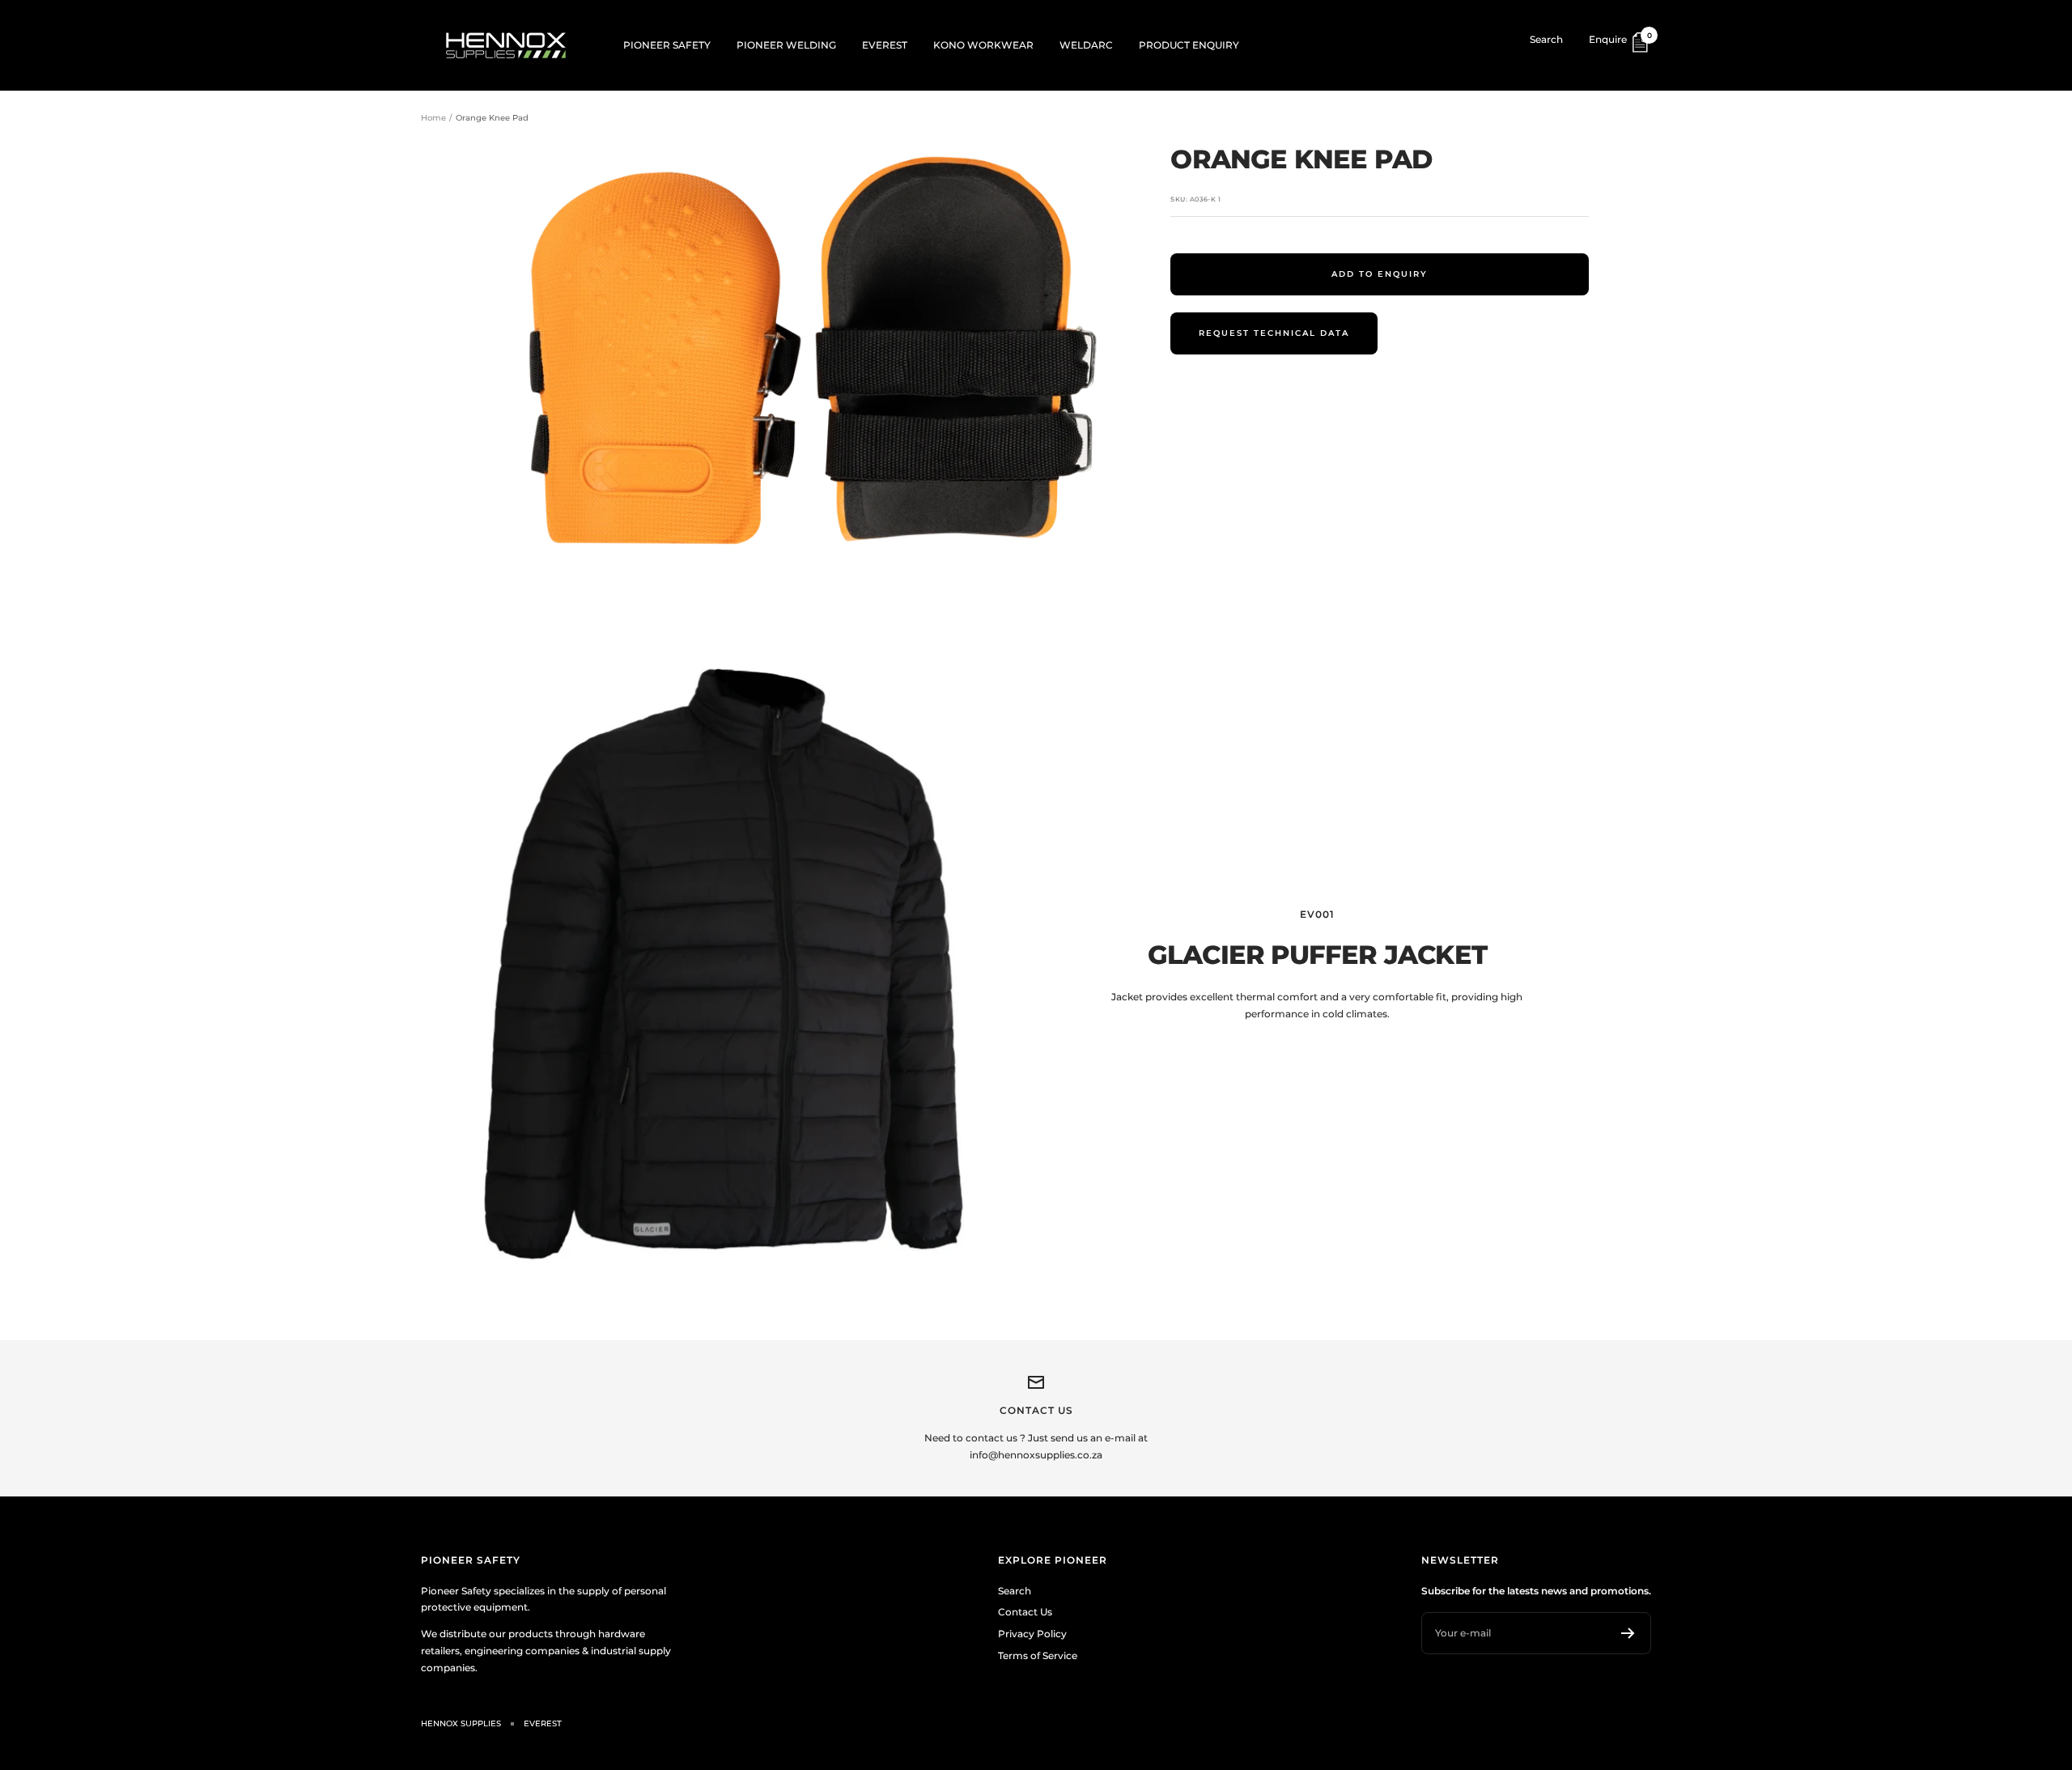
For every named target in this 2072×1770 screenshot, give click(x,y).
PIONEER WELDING (786, 45)
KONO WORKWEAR (983, 45)
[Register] (1628, 1633)
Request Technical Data (1274, 333)
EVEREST (885, 45)
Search (1546, 39)
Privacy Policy (1032, 1634)
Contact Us (1025, 1612)
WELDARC (1086, 45)
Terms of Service (1038, 1655)
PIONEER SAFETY (667, 45)
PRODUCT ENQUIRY (1189, 45)
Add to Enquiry (1380, 274)
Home (433, 118)
